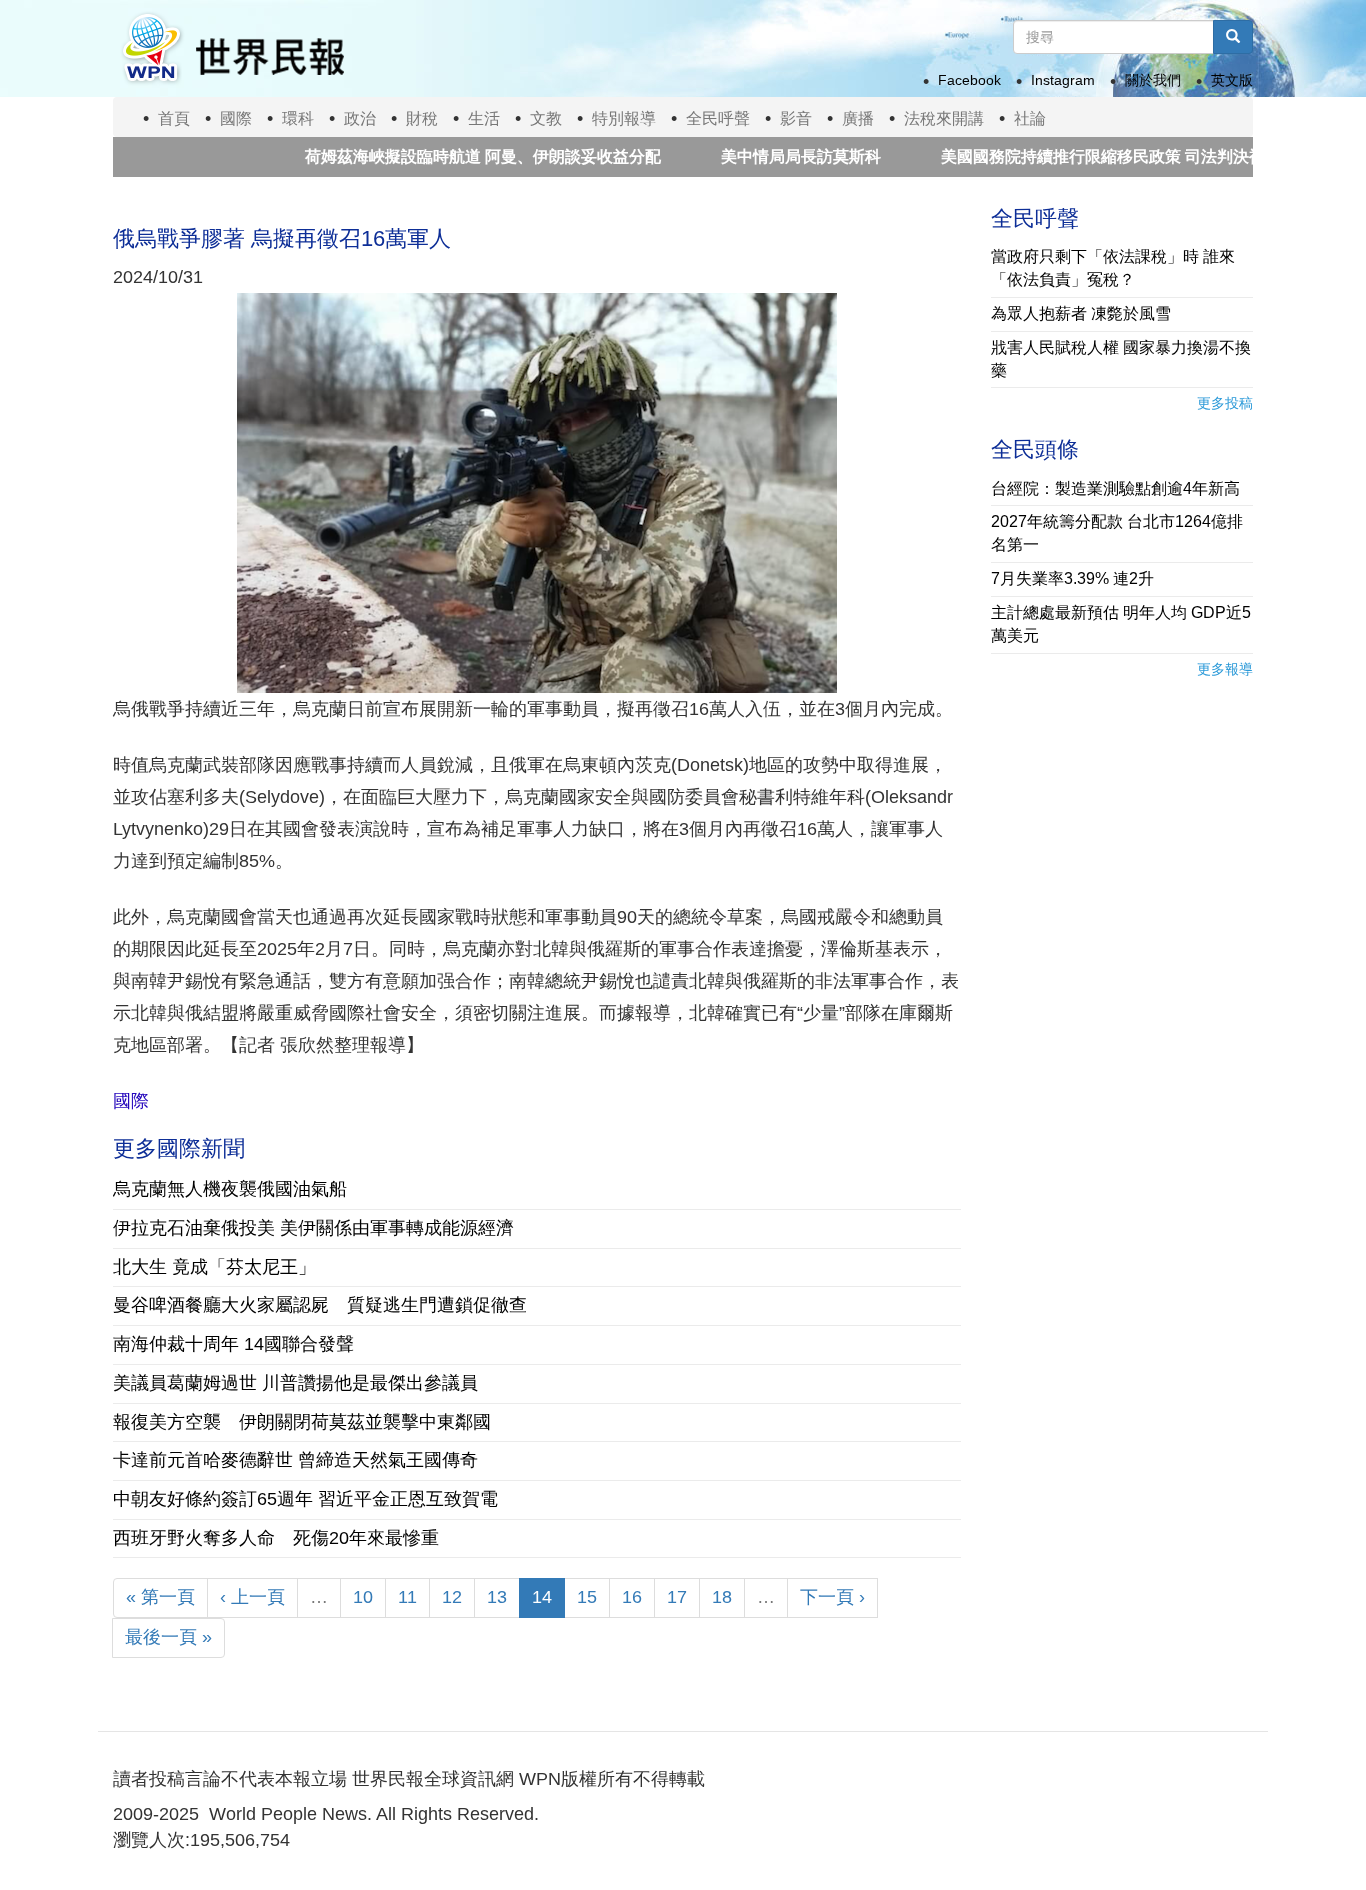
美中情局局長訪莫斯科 (754, 156)
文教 (546, 118)
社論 (1030, 118)
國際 (236, 118)
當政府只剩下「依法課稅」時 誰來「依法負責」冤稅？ (1113, 268)
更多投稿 (1225, 403)
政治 (360, 118)
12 (452, 1597)
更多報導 (1225, 669)
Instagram (1063, 80)
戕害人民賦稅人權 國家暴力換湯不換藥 (1121, 359)
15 (587, 1597)
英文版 (1232, 80)
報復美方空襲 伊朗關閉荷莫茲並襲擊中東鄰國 (302, 1422)
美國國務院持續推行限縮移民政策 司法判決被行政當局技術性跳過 (1128, 156)
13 (497, 1597)
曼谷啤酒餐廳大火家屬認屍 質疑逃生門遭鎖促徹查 (320, 1305)
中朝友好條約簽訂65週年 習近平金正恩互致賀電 (305, 1499)
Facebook (969, 80)
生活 (484, 118)
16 (632, 1597)
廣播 (858, 118)
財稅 (422, 118)
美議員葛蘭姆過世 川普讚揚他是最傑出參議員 (295, 1383)
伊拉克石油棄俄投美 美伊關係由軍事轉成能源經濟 (313, 1228)
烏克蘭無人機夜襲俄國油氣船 (230, 1189)
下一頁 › (832, 1597)
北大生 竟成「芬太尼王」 (214, 1267)
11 (407, 1597)
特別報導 (624, 118)
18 (722, 1597)
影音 (796, 118)
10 (363, 1597)
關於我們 (1153, 80)
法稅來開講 (944, 118)
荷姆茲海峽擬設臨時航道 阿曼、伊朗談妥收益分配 (436, 156)
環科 (298, 118)
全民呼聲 (718, 118)
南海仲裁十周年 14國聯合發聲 (233, 1344)
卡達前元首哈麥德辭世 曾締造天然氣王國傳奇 (295, 1460)
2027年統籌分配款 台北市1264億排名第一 (1117, 533)
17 (677, 1597)
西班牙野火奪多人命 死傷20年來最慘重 (276, 1538)
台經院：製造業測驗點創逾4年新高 (1115, 488)
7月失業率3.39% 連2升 (1072, 578)
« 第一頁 (160, 1597)
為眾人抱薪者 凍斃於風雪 (1081, 313)
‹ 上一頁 (252, 1597)
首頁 (174, 118)
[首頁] (232, 48)
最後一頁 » (168, 1637)
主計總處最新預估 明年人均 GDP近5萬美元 (1121, 624)
